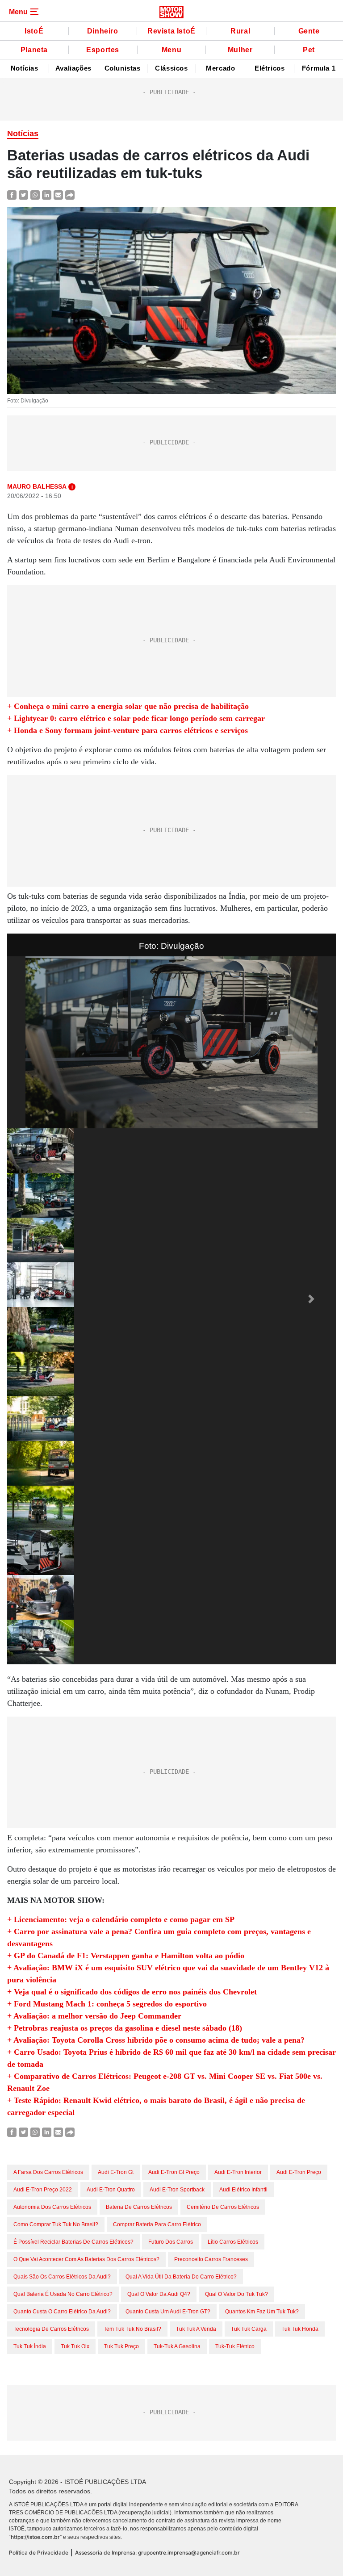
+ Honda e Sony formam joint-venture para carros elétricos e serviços (128, 730)
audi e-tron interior (238, 2172)
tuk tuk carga (249, 2329)
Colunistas (123, 68)
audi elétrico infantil (243, 2190)
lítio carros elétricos (233, 2242)
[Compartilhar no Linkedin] (47, 195)
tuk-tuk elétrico (235, 2346)
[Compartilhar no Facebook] (12, 195)
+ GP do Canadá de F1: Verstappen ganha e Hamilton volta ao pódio (126, 1956)
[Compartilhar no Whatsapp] (35, 195)
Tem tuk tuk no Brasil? (132, 2329)
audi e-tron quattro (111, 2190)
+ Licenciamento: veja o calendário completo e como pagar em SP (121, 1919)
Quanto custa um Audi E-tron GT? (168, 2312)
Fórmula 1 (319, 68)
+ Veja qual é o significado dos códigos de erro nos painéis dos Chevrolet (132, 1992)
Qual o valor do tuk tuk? (236, 2294)
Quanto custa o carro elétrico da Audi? (62, 2312)
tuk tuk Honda (300, 2329)
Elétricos (270, 68)
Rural (240, 31)
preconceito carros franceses (211, 2259)
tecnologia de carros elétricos (51, 2329)
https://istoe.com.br (35, 2537)
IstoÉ (34, 31)
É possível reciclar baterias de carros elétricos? (73, 2242)
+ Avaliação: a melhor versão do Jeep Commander (94, 2016)
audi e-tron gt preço (174, 2172)
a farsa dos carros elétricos (48, 2172)
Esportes (103, 50)
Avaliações (73, 68)
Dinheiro (103, 31)
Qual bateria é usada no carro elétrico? (63, 2294)
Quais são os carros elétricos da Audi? (62, 2277)
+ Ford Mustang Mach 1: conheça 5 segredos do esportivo (107, 2004)
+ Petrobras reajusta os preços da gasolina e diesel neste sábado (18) (125, 2028)
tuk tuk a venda (196, 2329)
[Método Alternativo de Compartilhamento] (70, 195)
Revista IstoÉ (171, 31)
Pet (309, 50)
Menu (171, 50)
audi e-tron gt (116, 2172)
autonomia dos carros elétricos (52, 2207)
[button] (32, 1299)
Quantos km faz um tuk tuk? (262, 2312)
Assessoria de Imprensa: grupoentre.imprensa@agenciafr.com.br (157, 2553)
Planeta (34, 50)
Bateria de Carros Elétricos (139, 2207)
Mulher (240, 50)
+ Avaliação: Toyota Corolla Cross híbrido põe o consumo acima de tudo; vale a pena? (156, 2040)
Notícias (25, 68)
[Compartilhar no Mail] (58, 195)
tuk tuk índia (30, 2346)
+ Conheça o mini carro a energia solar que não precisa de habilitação (128, 706)
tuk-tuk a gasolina (177, 2346)
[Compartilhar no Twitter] (23, 195)
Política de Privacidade (39, 2553)
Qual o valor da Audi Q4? (159, 2294)
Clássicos (171, 68)
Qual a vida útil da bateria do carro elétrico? (181, 2277)
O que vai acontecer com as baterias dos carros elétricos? (86, 2259)
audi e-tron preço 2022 (43, 2190)
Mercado (220, 68)
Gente (309, 31)
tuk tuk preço (121, 2346)
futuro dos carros (171, 2242)
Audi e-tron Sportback (177, 2190)
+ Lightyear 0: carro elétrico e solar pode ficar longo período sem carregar (136, 718)
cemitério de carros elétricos (223, 2207)
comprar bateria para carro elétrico (157, 2224)
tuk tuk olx (75, 2346)
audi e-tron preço (299, 2172)
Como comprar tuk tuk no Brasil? (56, 2224)
